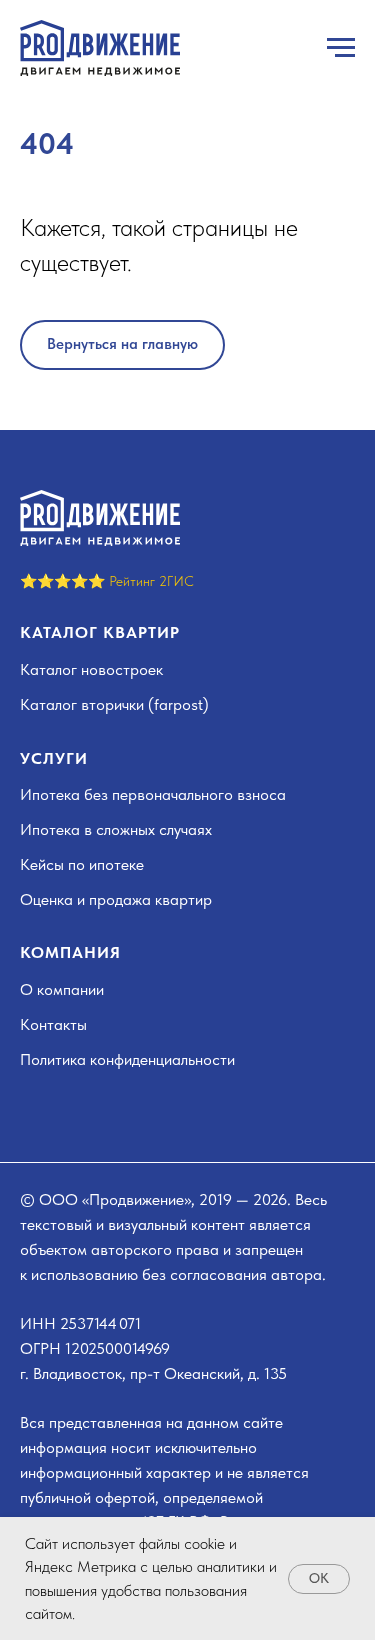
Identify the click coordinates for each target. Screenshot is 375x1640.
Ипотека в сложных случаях (116, 829)
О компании (62, 989)
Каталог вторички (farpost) (114, 704)
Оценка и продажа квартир (116, 899)
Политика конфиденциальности (127, 1059)
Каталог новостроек (91, 669)
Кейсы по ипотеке (82, 864)
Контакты (53, 1024)
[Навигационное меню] (341, 48)
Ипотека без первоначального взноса (153, 794)
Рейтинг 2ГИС (151, 581)
